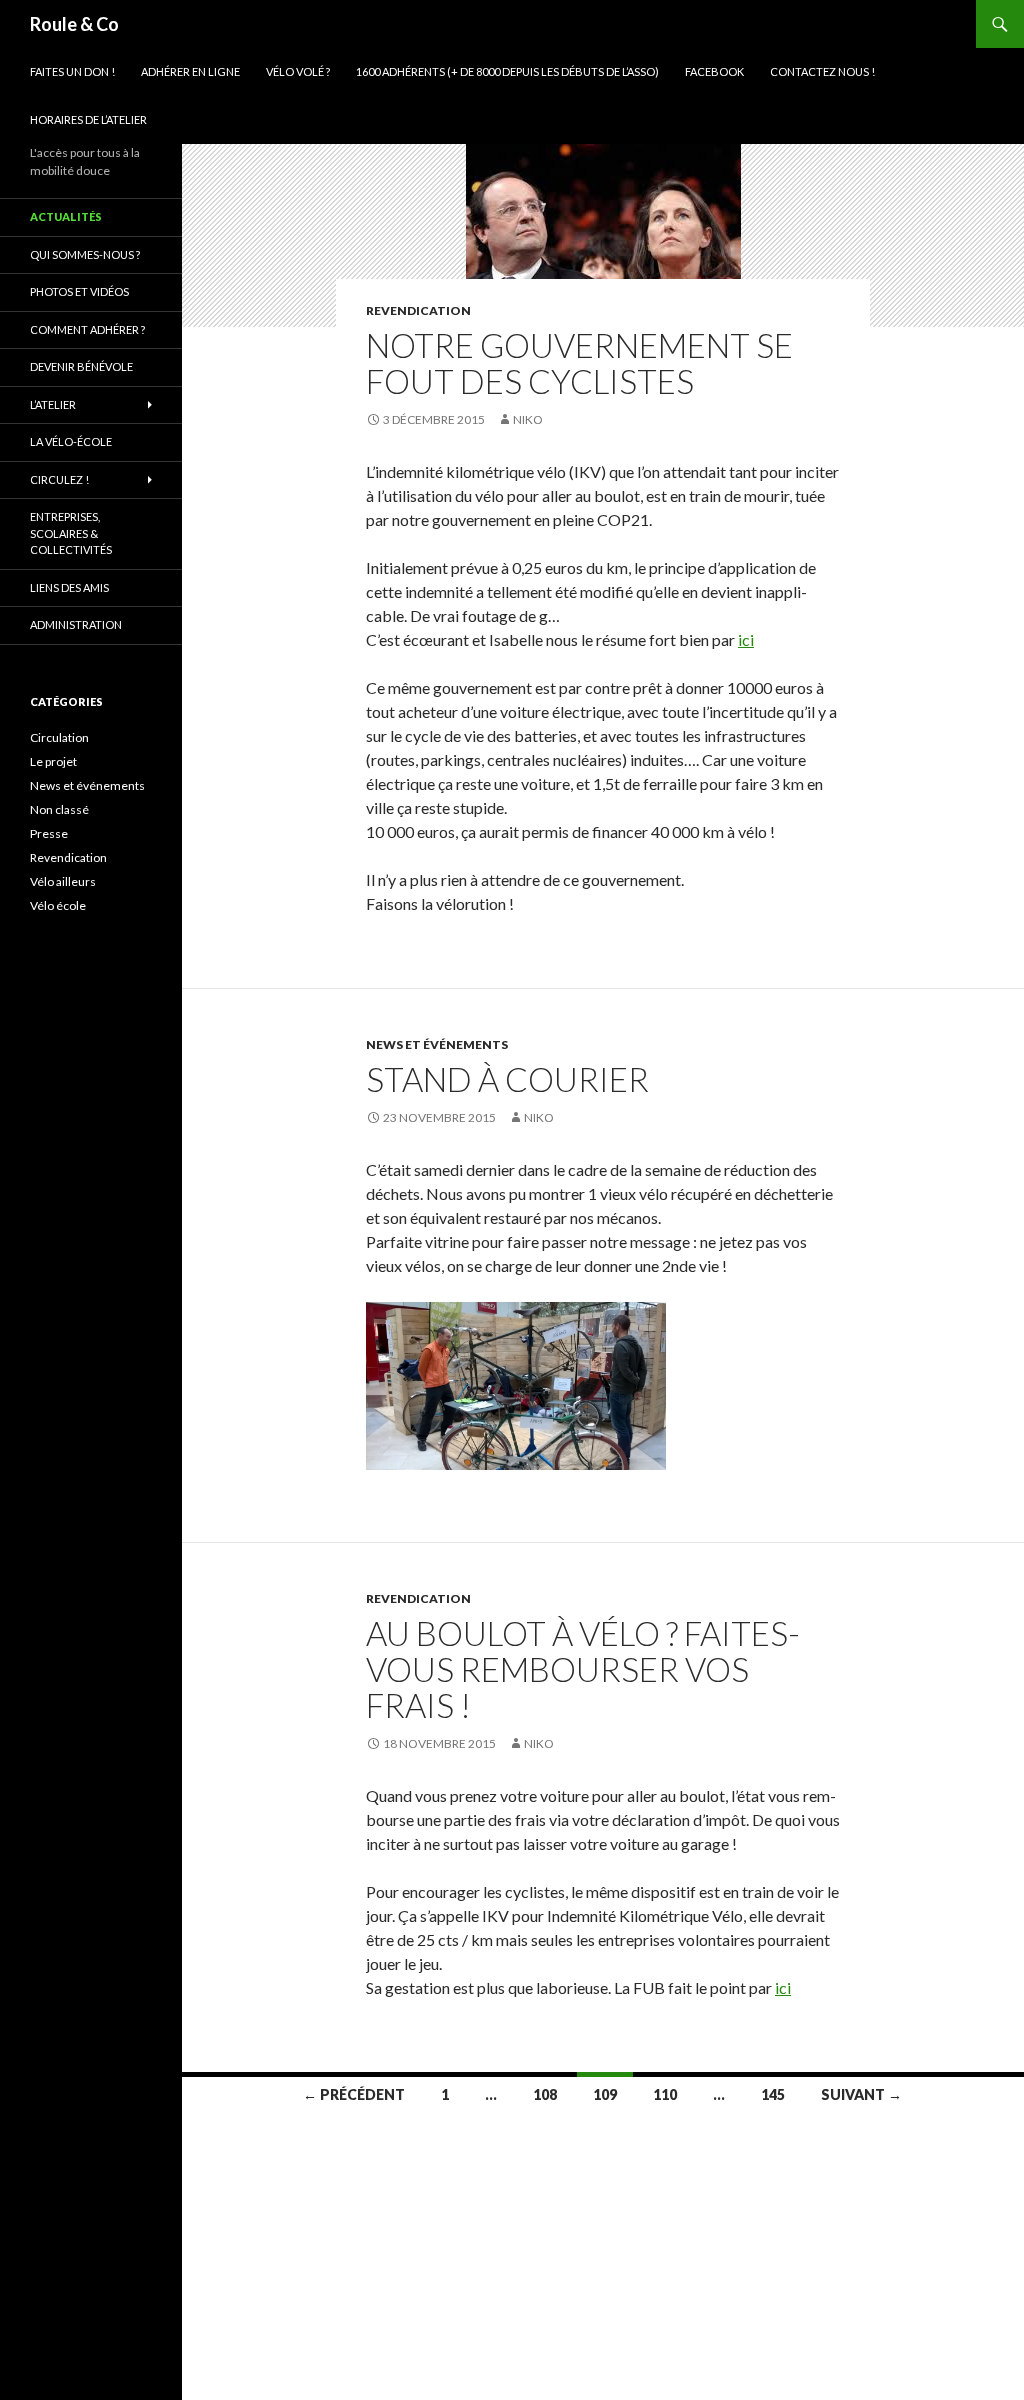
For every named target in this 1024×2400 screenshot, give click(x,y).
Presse (49, 833)
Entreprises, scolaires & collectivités (71, 533)
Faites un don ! (72, 71)
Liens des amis (69, 587)
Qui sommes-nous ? (85, 254)
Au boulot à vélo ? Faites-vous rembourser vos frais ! (583, 1669)
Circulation (59, 737)
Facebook (714, 71)
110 (665, 2094)
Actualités (66, 216)
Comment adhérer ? (87, 329)
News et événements (437, 1044)
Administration (76, 624)
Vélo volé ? (298, 71)
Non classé (59, 809)
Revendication (418, 310)
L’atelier (53, 404)
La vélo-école (71, 441)
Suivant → (861, 2094)
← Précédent (354, 2094)
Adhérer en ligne (190, 71)
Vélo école (58, 905)
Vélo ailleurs (63, 881)
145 (773, 2094)
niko (528, 419)
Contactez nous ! (822, 71)
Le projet (53, 761)
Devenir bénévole (81, 366)
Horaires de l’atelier (88, 119)
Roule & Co (74, 24)
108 (545, 2094)
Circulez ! (59, 479)
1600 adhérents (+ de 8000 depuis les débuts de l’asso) (507, 71)
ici (746, 639)
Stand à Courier (507, 1079)
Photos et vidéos (79, 291)
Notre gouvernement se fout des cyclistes (579, 363)
